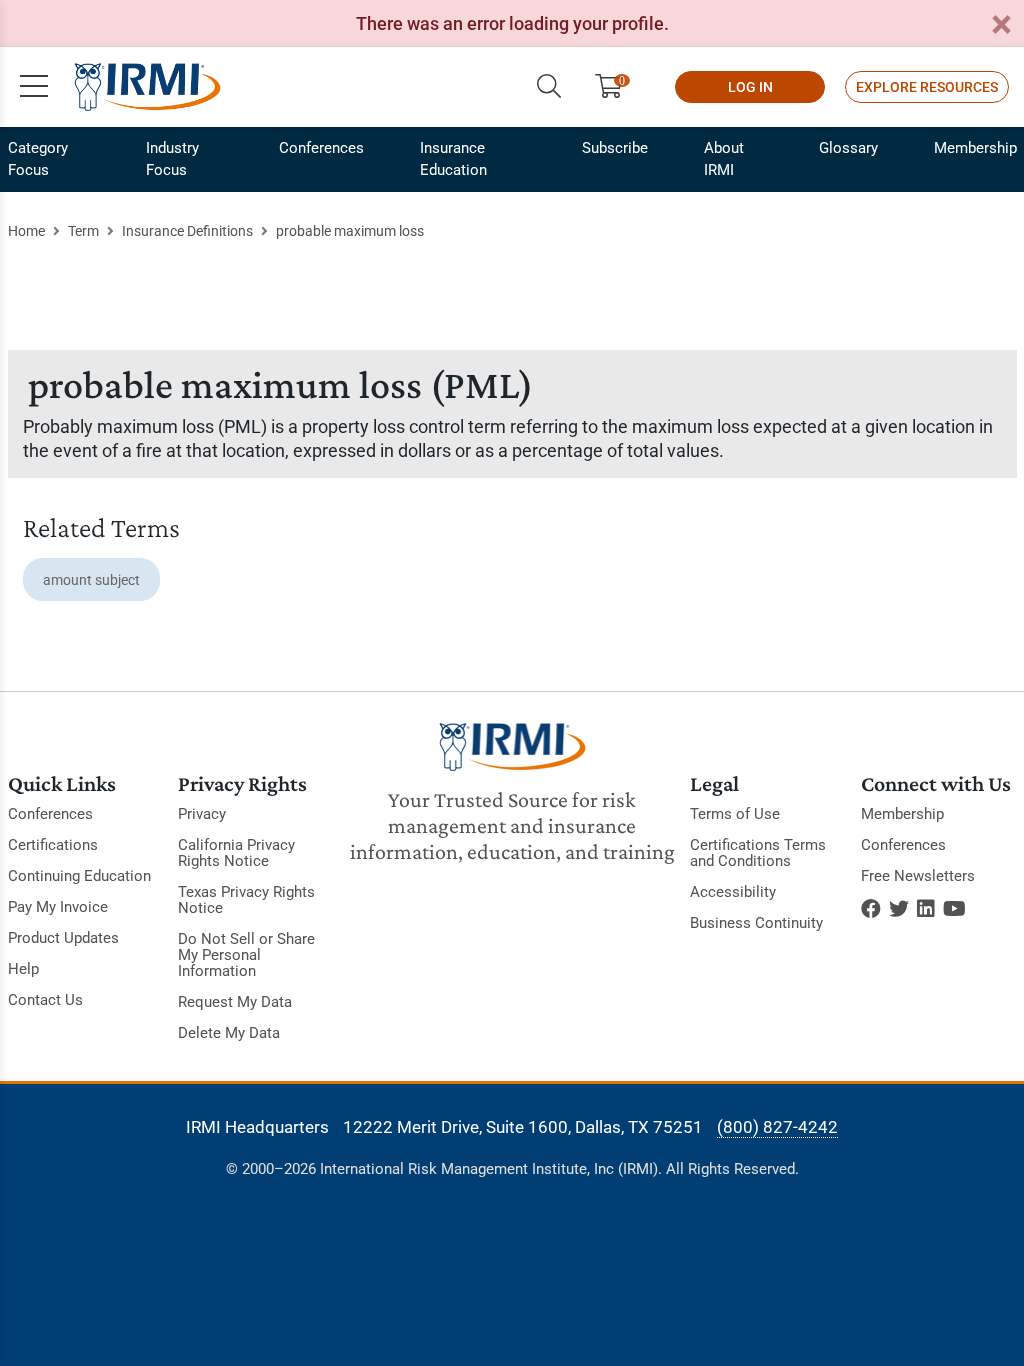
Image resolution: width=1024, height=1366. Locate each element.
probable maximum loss (350, 231)
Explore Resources (927, 87)
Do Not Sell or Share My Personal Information (246, 955)
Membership (975, 148)
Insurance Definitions (187, 231)
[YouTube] (954, 909)
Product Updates (63, 938)
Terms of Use (735, 814)
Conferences (321, 148)
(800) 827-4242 (777, 1127)
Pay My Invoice (58, 907)
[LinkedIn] (926, 909)
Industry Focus (172, 159)
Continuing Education (79, 876)
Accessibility (733, 892)
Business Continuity (756, 923)
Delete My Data (229, 1033)
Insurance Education (453, 159)
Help (23, 969)
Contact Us (45, 1000)
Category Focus (38, 159)
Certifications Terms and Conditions (758, 853)
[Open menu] (34, 87)
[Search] (549, 87)
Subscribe (615, 148)
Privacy (202, 814)
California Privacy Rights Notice (236, 853)
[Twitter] (899, 909)
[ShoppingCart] (616, 87)
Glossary (848, 148)
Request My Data (235, 1002)
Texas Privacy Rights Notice (246, 900)
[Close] (1001, 25)
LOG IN (750, 87)
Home (26, 231)
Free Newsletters (918, 876)
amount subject (91, 580)
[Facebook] (871, 909)
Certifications (53, 845)
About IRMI (724, 159)
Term (83, 231)
